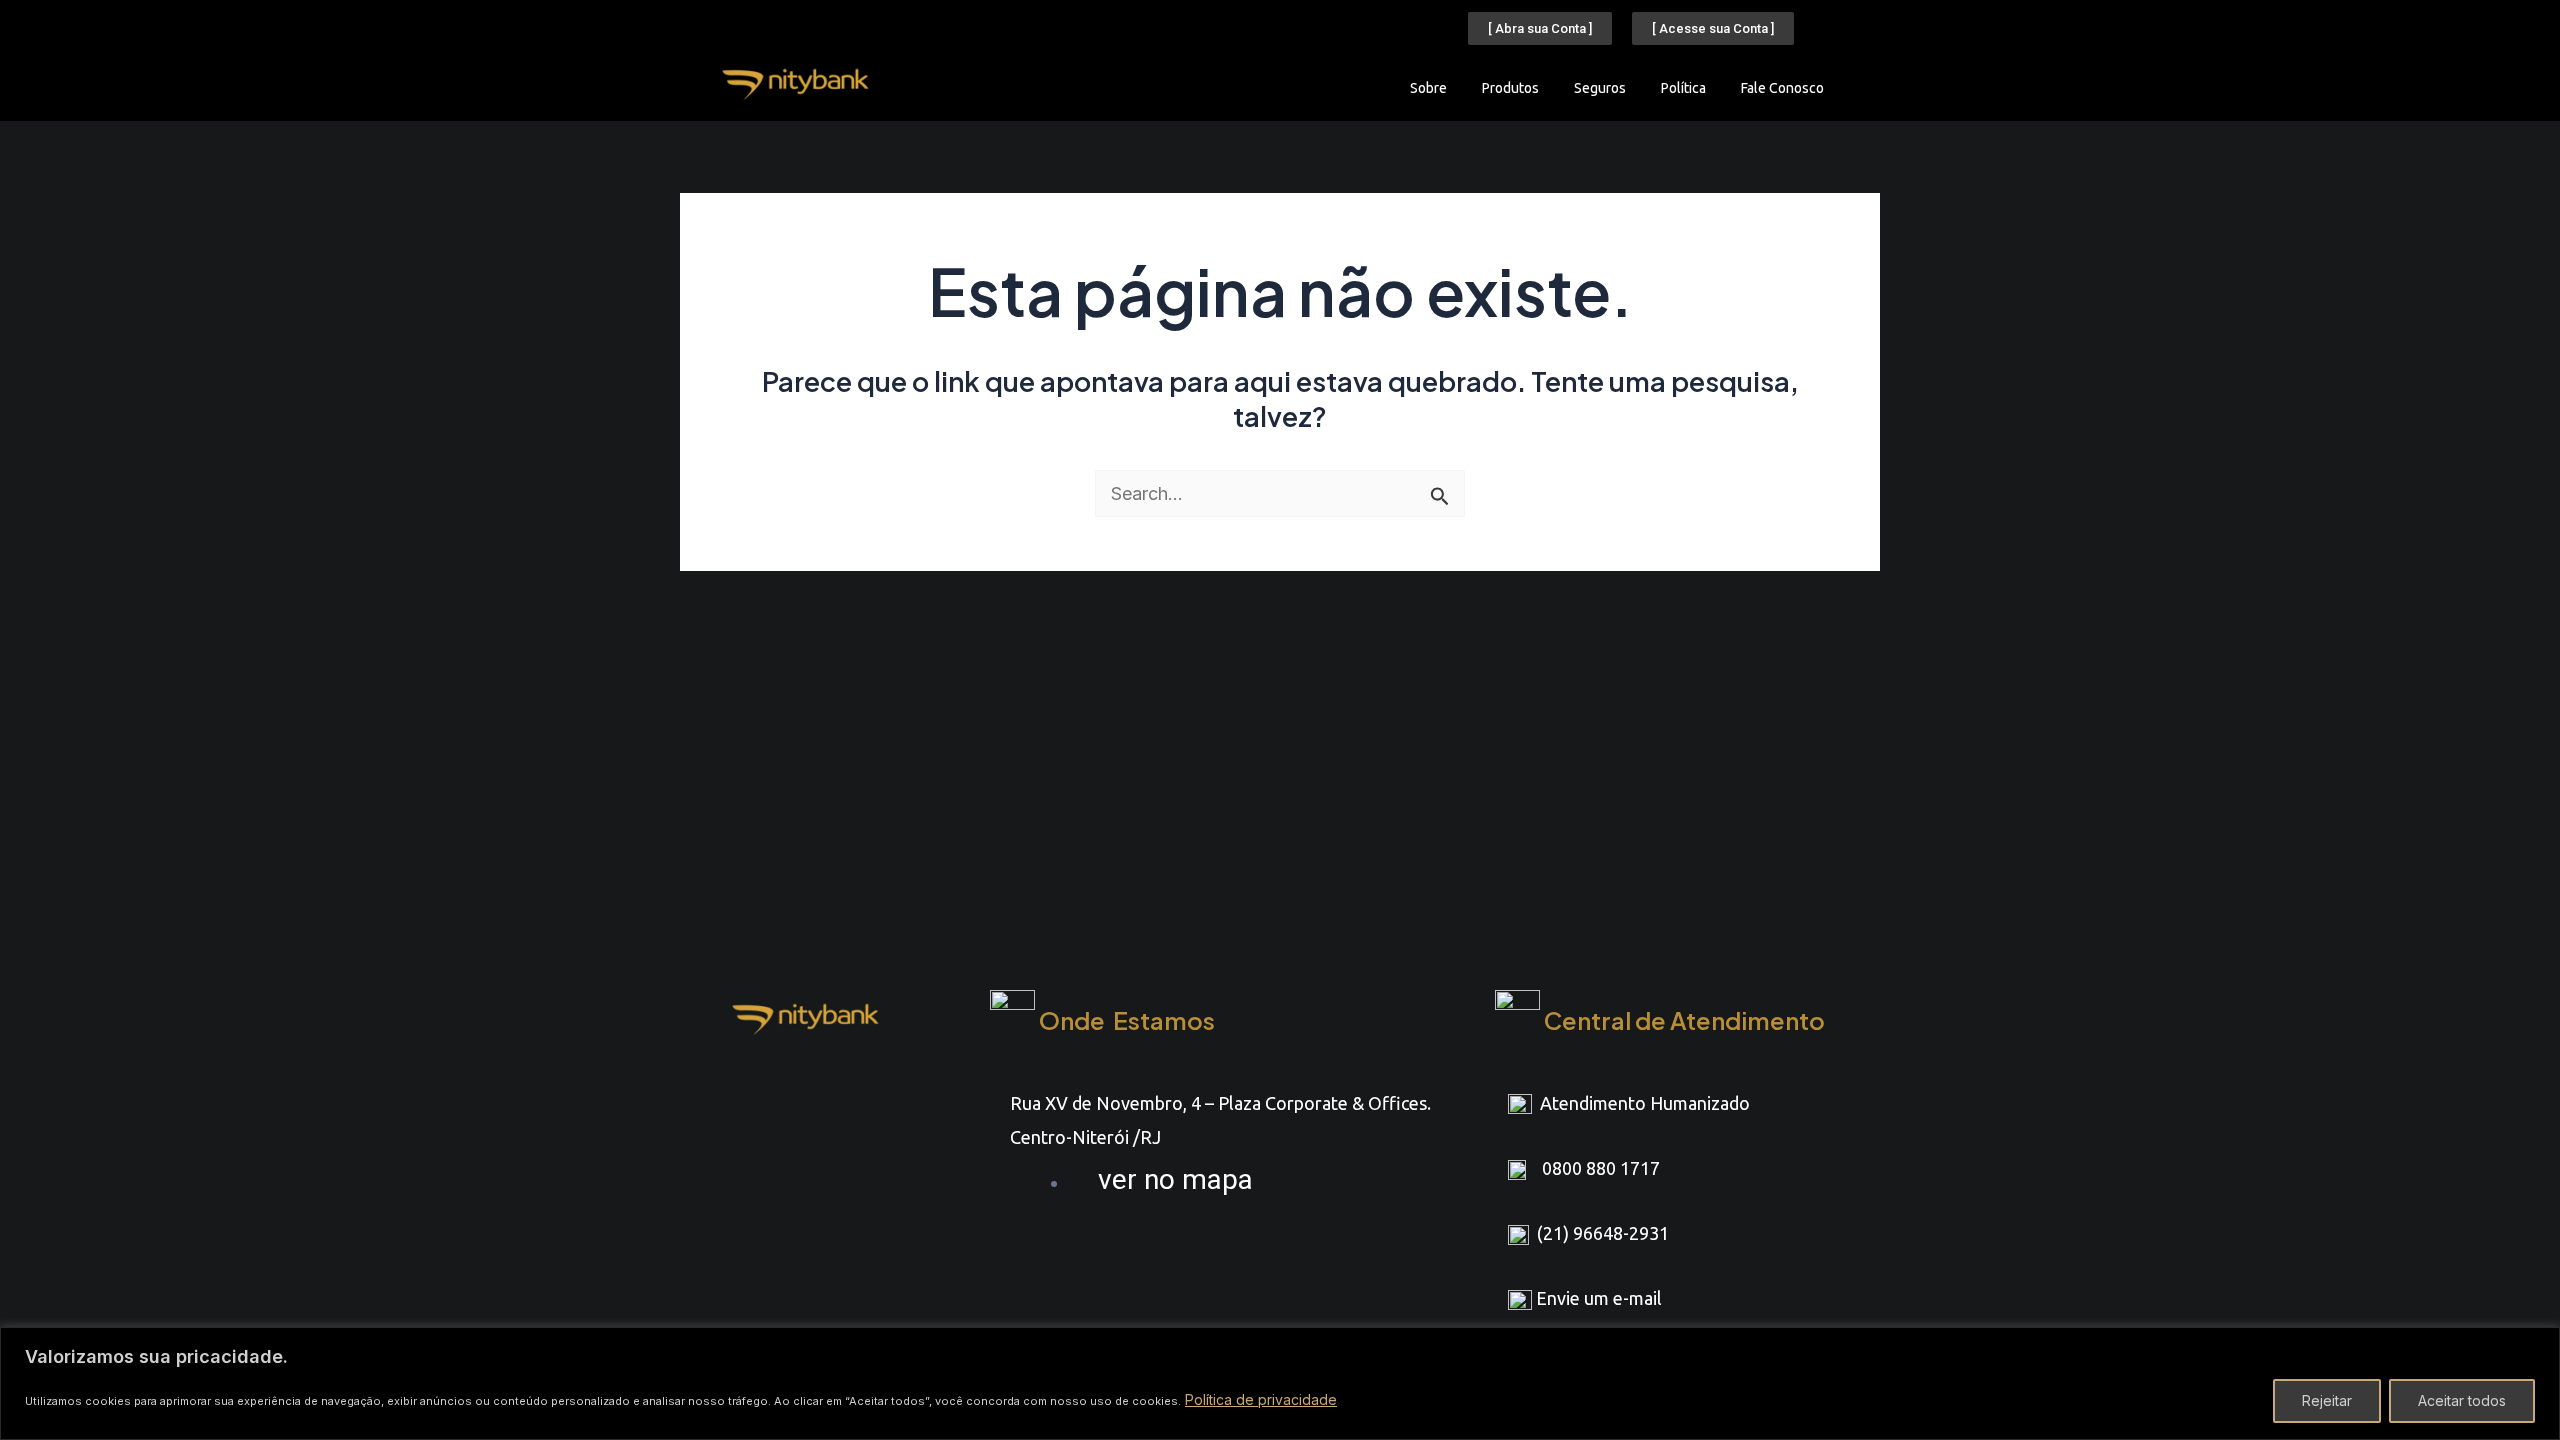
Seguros (1600, 88)
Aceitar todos (2462, 1400)
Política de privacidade (1261, 1399)
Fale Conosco (1782, 88)
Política (1683, 88)
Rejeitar (2327, 1400)
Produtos (1510, 88)
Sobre (1428, 88)
